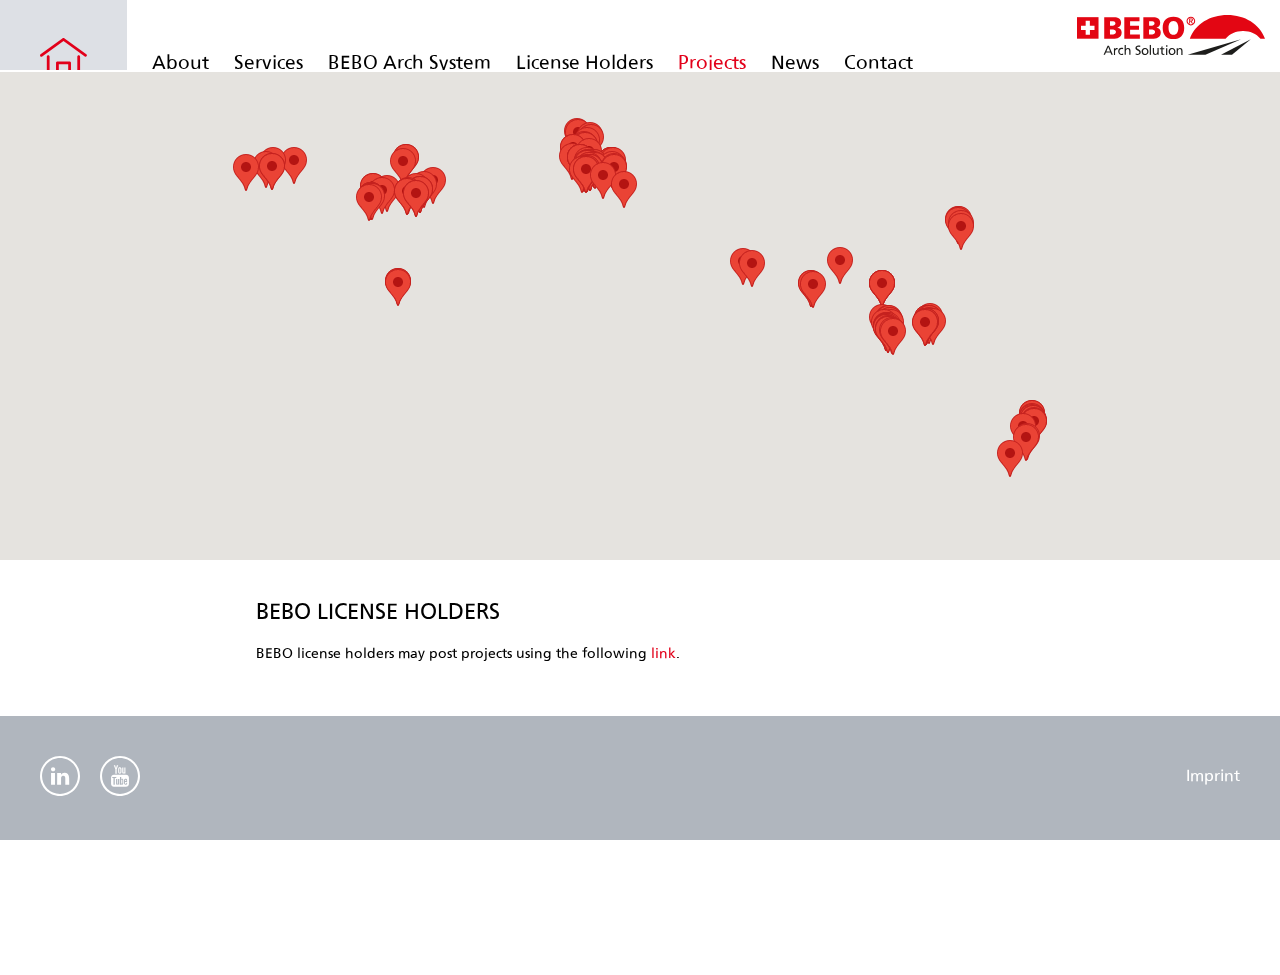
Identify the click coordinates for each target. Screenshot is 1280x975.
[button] (369, 202)
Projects (712, 62)
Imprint (1213, 775)
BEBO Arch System (409, 62)
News (795, 62)
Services (268, 62)
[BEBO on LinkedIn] (60, 778)
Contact (878, 62)
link (663, 653)
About (180, 62)
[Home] (1171, 49)
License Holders (584, 62)
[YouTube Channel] (120, 778)
